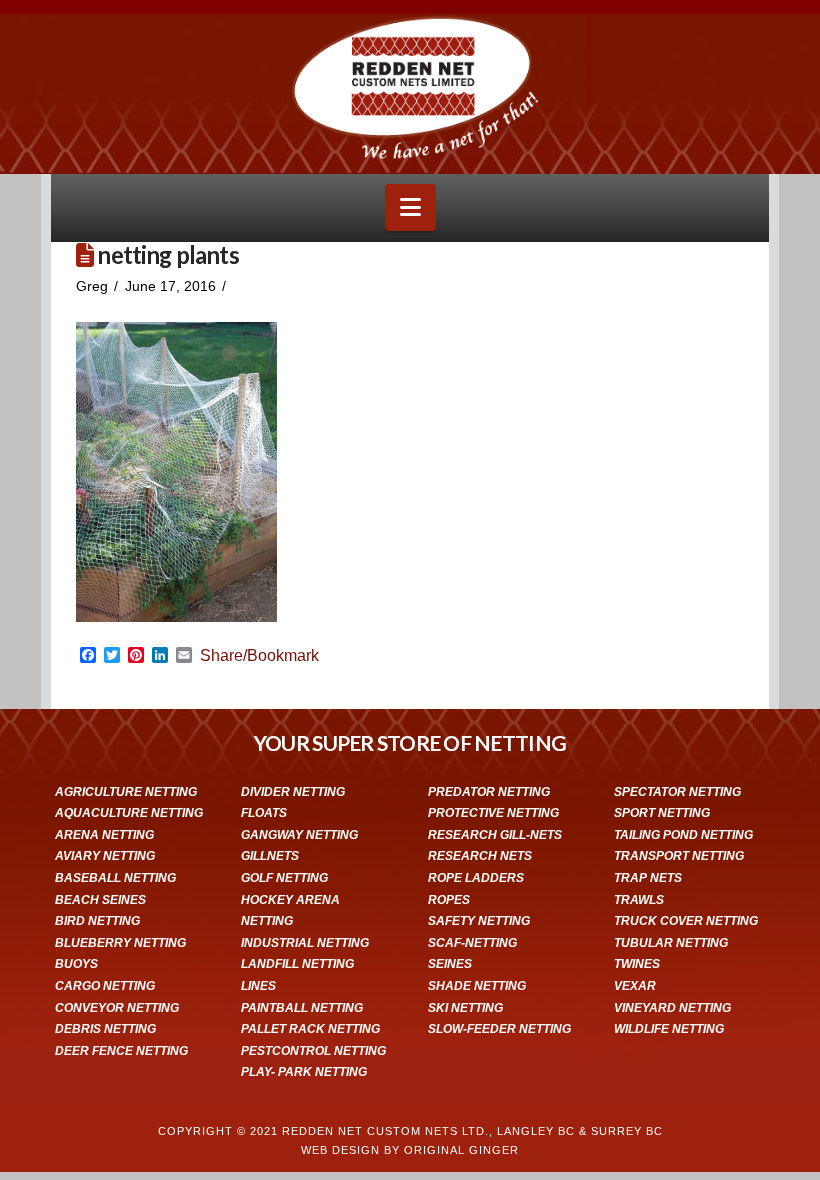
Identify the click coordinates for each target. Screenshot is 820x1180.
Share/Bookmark (259, 656)
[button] (410, 207)
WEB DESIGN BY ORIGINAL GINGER (410, 1150)
